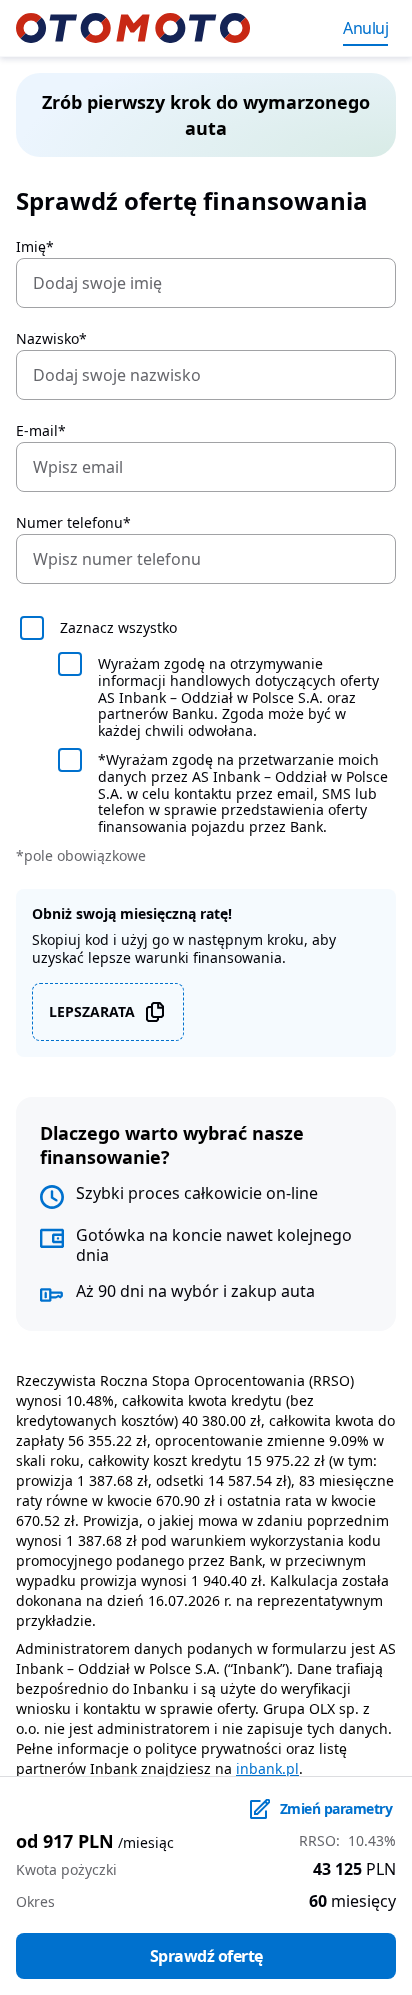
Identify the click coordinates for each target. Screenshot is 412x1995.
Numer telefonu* (73, 523)
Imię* (35, 247)
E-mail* (41, 431)
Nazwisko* (51, 339)
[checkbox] (206, 628)
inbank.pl (267, 1768)
